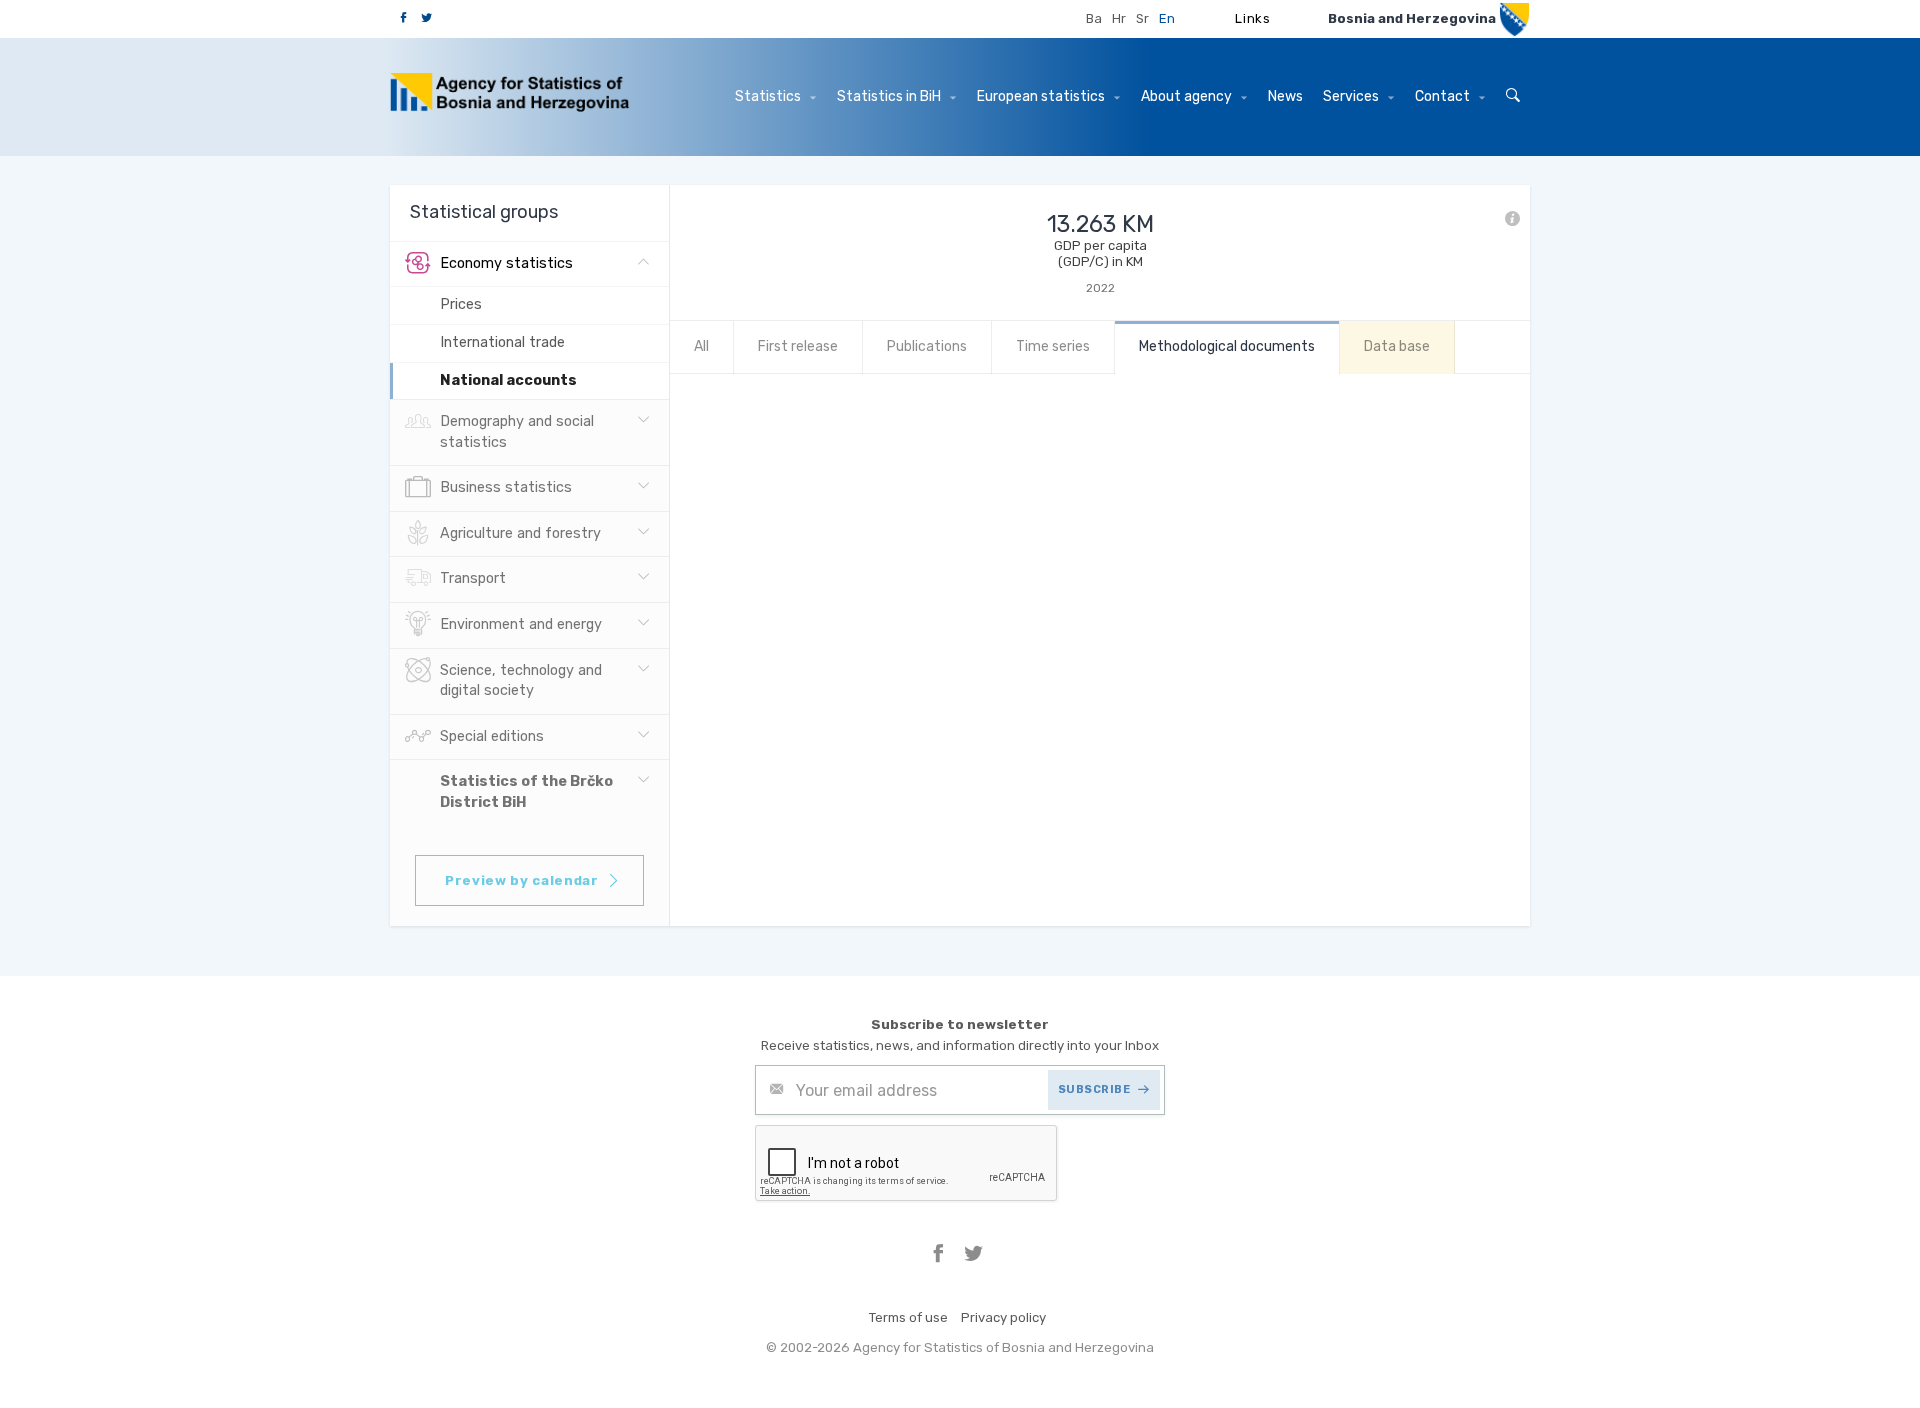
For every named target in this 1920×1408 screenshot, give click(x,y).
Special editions (492, 736)
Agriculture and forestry (520, 533)
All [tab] (701, 346)
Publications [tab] (927, 346)
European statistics (1042, 96)
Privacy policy (1003, 1317)
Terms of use (908, 1317)
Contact (1444, 96)
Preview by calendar (522, 880)
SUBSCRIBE (1094, 1089)
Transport (473, 578)
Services (1352, 96)
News (1285, 96)
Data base (1397, 346)
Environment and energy (521, 624)
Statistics (769, 96)
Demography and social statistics (517, 432)
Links (1252, 18)
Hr (1119, 18)
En (1167, 18)
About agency (1188, 96)
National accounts (508, 380)
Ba (1094, 18)
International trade (502, 342)
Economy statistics (506, 263)
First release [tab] (798, 346)
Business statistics (506, 487)
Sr (1142, 18)
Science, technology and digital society (521, 681)
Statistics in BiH (890, 96)
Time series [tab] (1053, 346)
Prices (461, 304)
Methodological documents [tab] (1227, 346)
